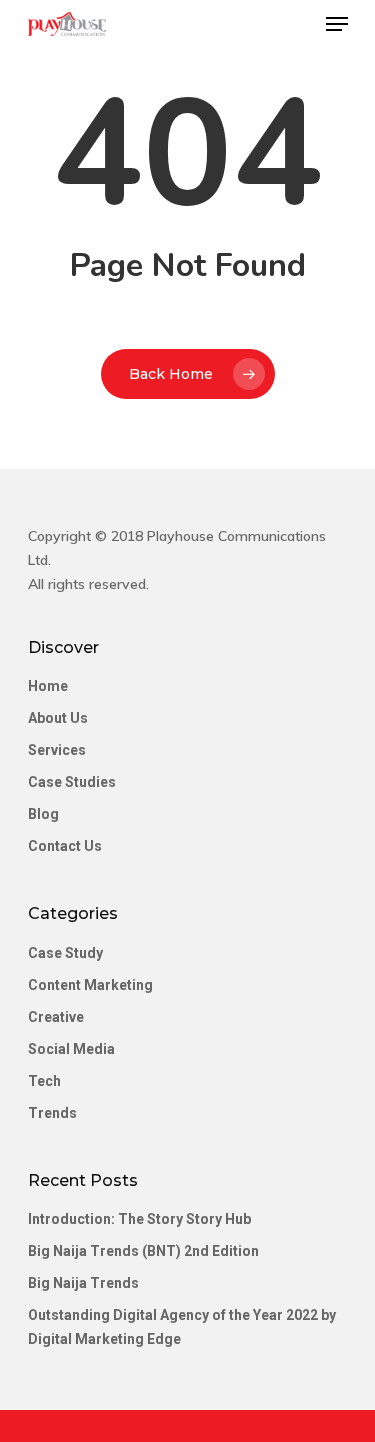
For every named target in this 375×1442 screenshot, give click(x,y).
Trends (52, 1113)
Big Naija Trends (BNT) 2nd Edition (143, 1251)
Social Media (71, 1049)
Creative (56, 1017)
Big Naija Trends (83, 1283)
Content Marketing (90, 985)
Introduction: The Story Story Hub (139, 1219)
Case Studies (72, 782)
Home (48, 686)
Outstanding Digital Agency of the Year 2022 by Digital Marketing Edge (182, 1327)
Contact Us (65, 846)
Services (57, 750)
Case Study (65, 953)
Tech (44, 1081)
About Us (58, 718)
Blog (43, 814)
